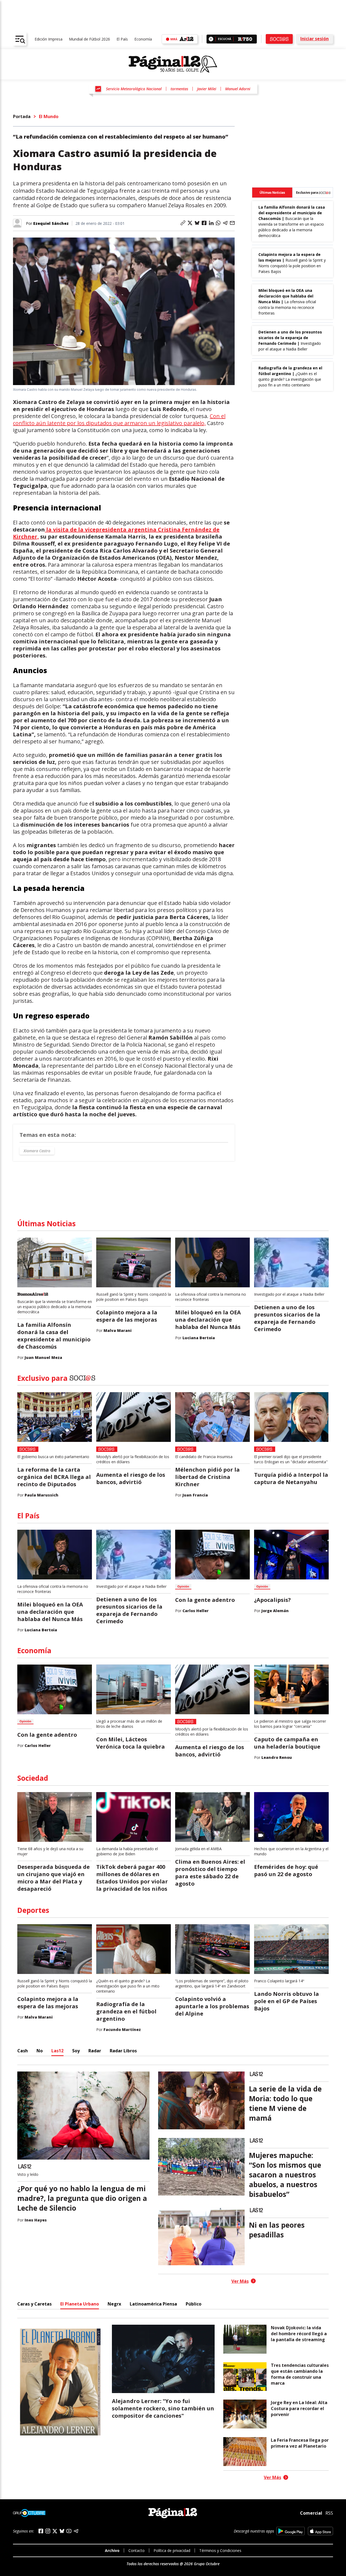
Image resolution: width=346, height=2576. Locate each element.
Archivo (112, 2550)
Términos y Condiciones (220, 2550)
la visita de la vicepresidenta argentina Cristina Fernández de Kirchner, (116, 533)
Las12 (57, 2051)
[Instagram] (48, 2531)
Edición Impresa (49, 39)
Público (194, 2304)
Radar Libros (123, 2051)
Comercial (311, 2513)
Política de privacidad (172, 2550)
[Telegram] (76, 2531)
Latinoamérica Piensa (153, 2304)
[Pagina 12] (173, 64)
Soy (76, 2051)
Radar (95, 2051)
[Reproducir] (211, 39)
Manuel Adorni (238, 89)
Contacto (137, 2550)
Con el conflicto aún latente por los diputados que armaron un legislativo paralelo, (119, 420)
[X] (55, 2531)
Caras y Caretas (34, 2304)
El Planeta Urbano (80, 2304)
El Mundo (49, 116)
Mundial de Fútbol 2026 (89, 39)
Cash (23, 2051)
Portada (22, 116)
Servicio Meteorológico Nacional (134, 89)
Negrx (114, 2304)
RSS (329, 2513)
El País (122, 39)
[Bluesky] (62, 2531)
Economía (143, 39)
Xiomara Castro (37, 1151)
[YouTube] (69, 2531)
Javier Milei (207, 89)
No (40, 2051)
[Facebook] (41, 2531)
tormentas (179, 89)
